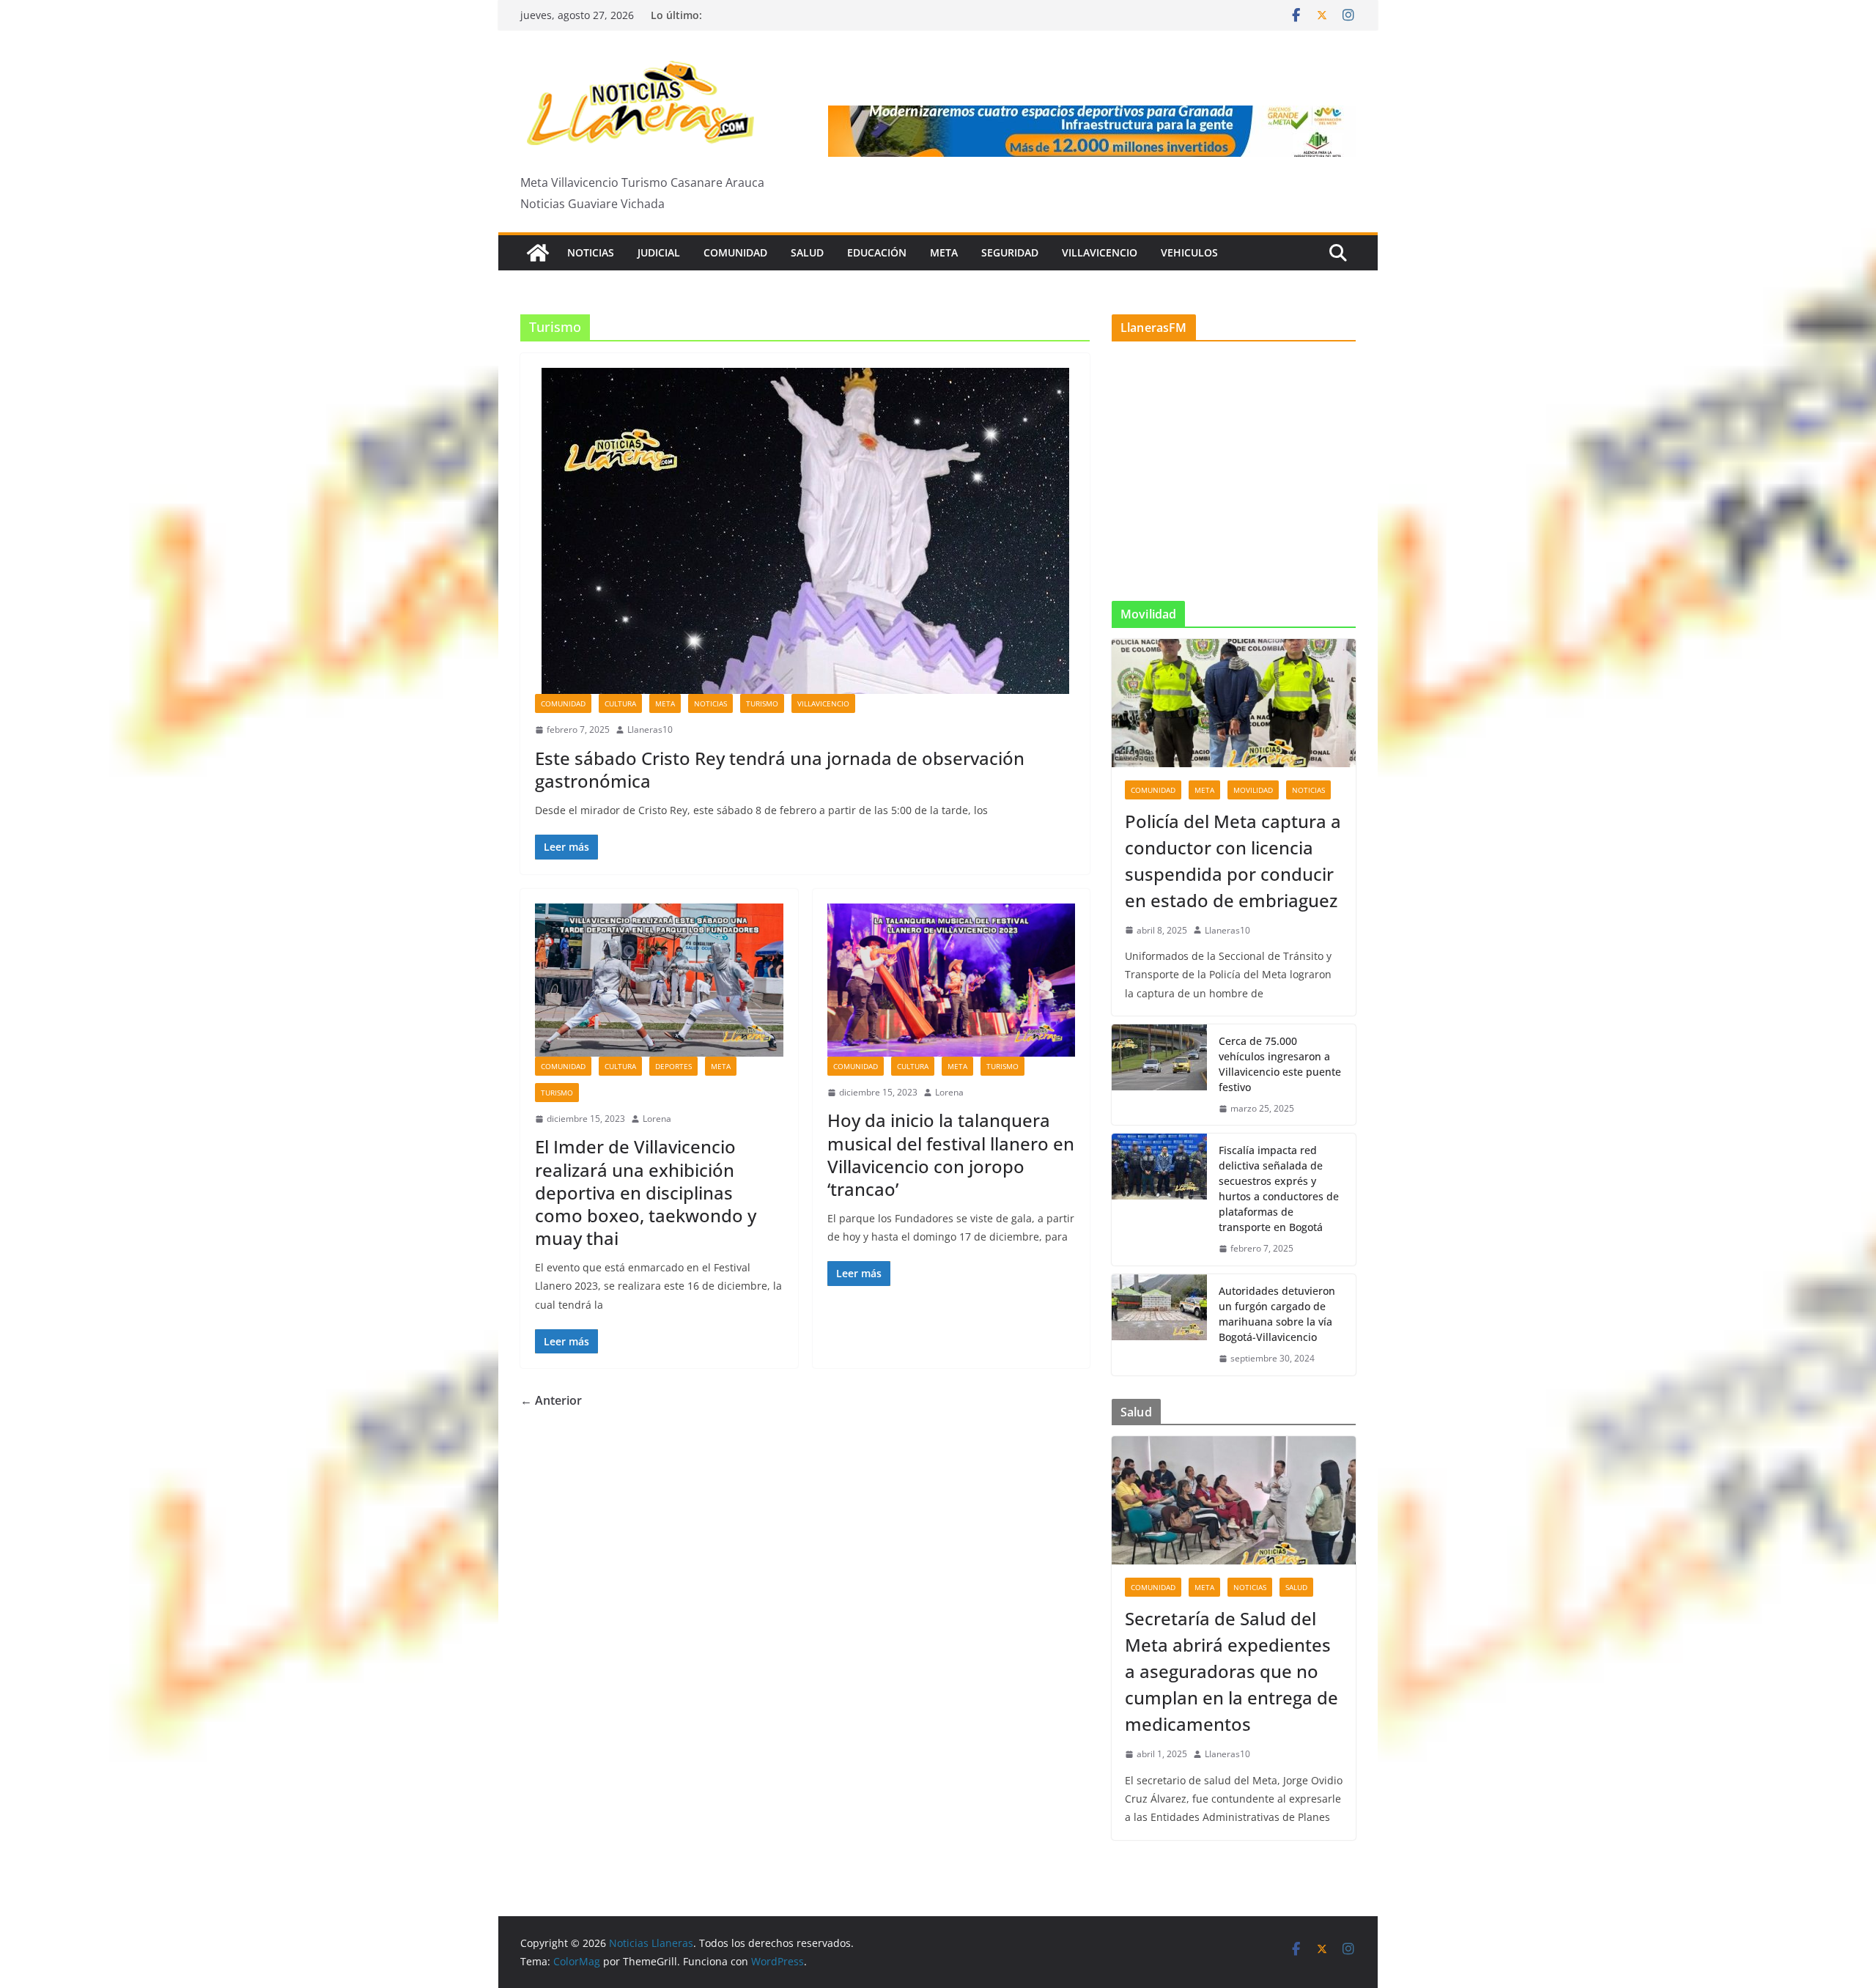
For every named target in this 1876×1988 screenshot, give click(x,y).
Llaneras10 (650, 729)
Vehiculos (1189, 252)
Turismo (762, 703)
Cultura (620, 703)
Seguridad (1010, 252)
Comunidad (735, 252)
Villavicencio (1100, 252)
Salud (807, 252)
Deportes (673, 1066)
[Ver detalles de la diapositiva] (1092, 131)
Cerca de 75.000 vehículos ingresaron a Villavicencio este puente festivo (1280, 1064)
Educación (877, 252)
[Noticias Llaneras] (538, 253)
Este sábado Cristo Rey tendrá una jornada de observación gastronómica (780, 769)
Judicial (659, 252)
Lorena (657, 1119)
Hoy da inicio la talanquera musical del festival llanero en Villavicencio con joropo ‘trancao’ (951, 1154)
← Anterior (551, 1400)
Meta (944, 252)
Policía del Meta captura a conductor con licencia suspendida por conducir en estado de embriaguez (1233, 861)
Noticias (591, 252)
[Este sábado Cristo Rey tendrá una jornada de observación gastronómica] (805, 531)
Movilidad (1253, 790)
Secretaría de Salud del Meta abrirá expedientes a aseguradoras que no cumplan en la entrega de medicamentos (1231, 1671)
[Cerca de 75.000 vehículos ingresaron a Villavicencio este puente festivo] (1159, 1075)
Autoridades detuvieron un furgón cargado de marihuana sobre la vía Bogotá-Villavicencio (1277, 1314)
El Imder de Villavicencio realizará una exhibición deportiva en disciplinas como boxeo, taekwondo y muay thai (646, 1192)
